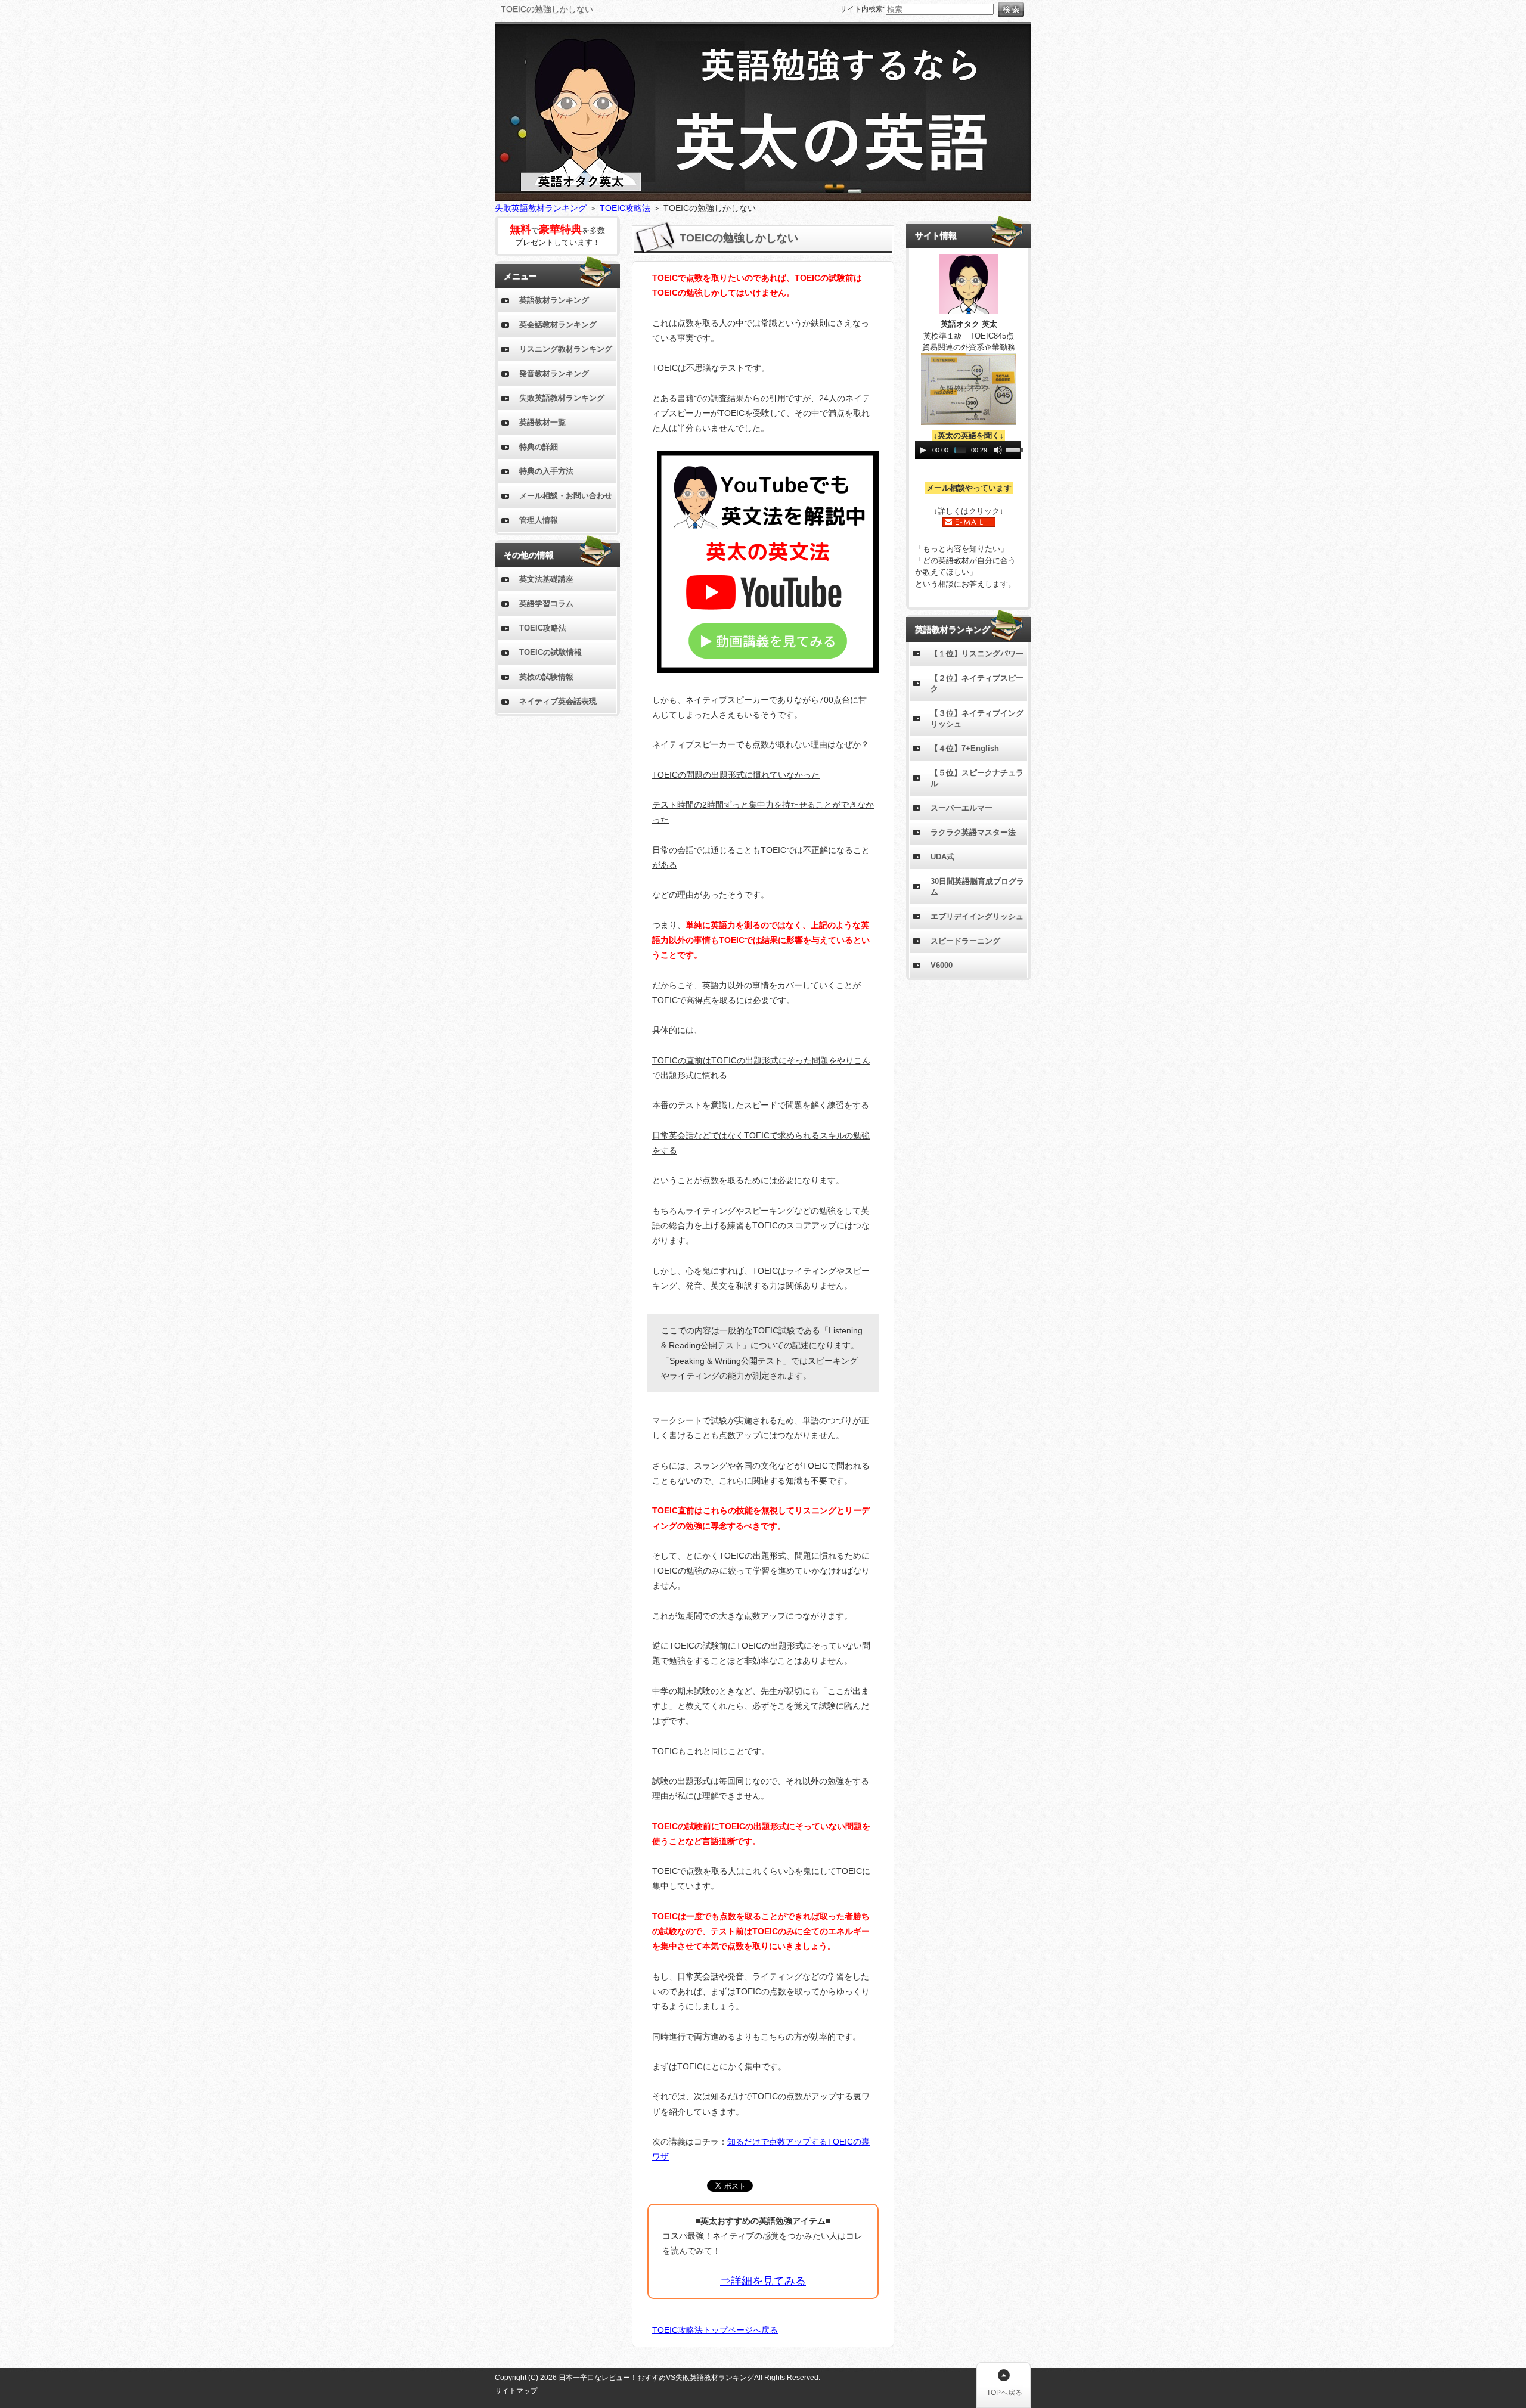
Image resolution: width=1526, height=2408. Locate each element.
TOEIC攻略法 (625, 208)
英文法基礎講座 (546, 579)
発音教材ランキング (554, 373)
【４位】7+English (965, 748)
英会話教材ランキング (558, 325)
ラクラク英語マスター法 (973, 832)
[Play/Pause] (923, 450)
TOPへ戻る (1004, 2393)
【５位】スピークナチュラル (977, 778)
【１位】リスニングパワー (977, 654)
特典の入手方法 (546, 471)
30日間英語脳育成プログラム (977, 887)
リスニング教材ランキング (566, 349)
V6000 (942, 965)
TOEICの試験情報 (550, 652)
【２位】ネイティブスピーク (977, 683)
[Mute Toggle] (998, 450)
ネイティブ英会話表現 (558, 701)
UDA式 (942, 857)
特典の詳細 (539, 447)
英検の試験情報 (546, 677)
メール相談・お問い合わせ (566, 496)
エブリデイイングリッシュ (977, 916)
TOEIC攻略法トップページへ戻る (715, 2330)
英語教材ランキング (554, 300)
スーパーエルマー (961, 808)
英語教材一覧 (542, 422)
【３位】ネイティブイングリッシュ (977, 719)
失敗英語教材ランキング (541, 208)
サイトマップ (516, 2391)
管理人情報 (539, 520)
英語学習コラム (546, 603)
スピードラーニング (965, 941)
